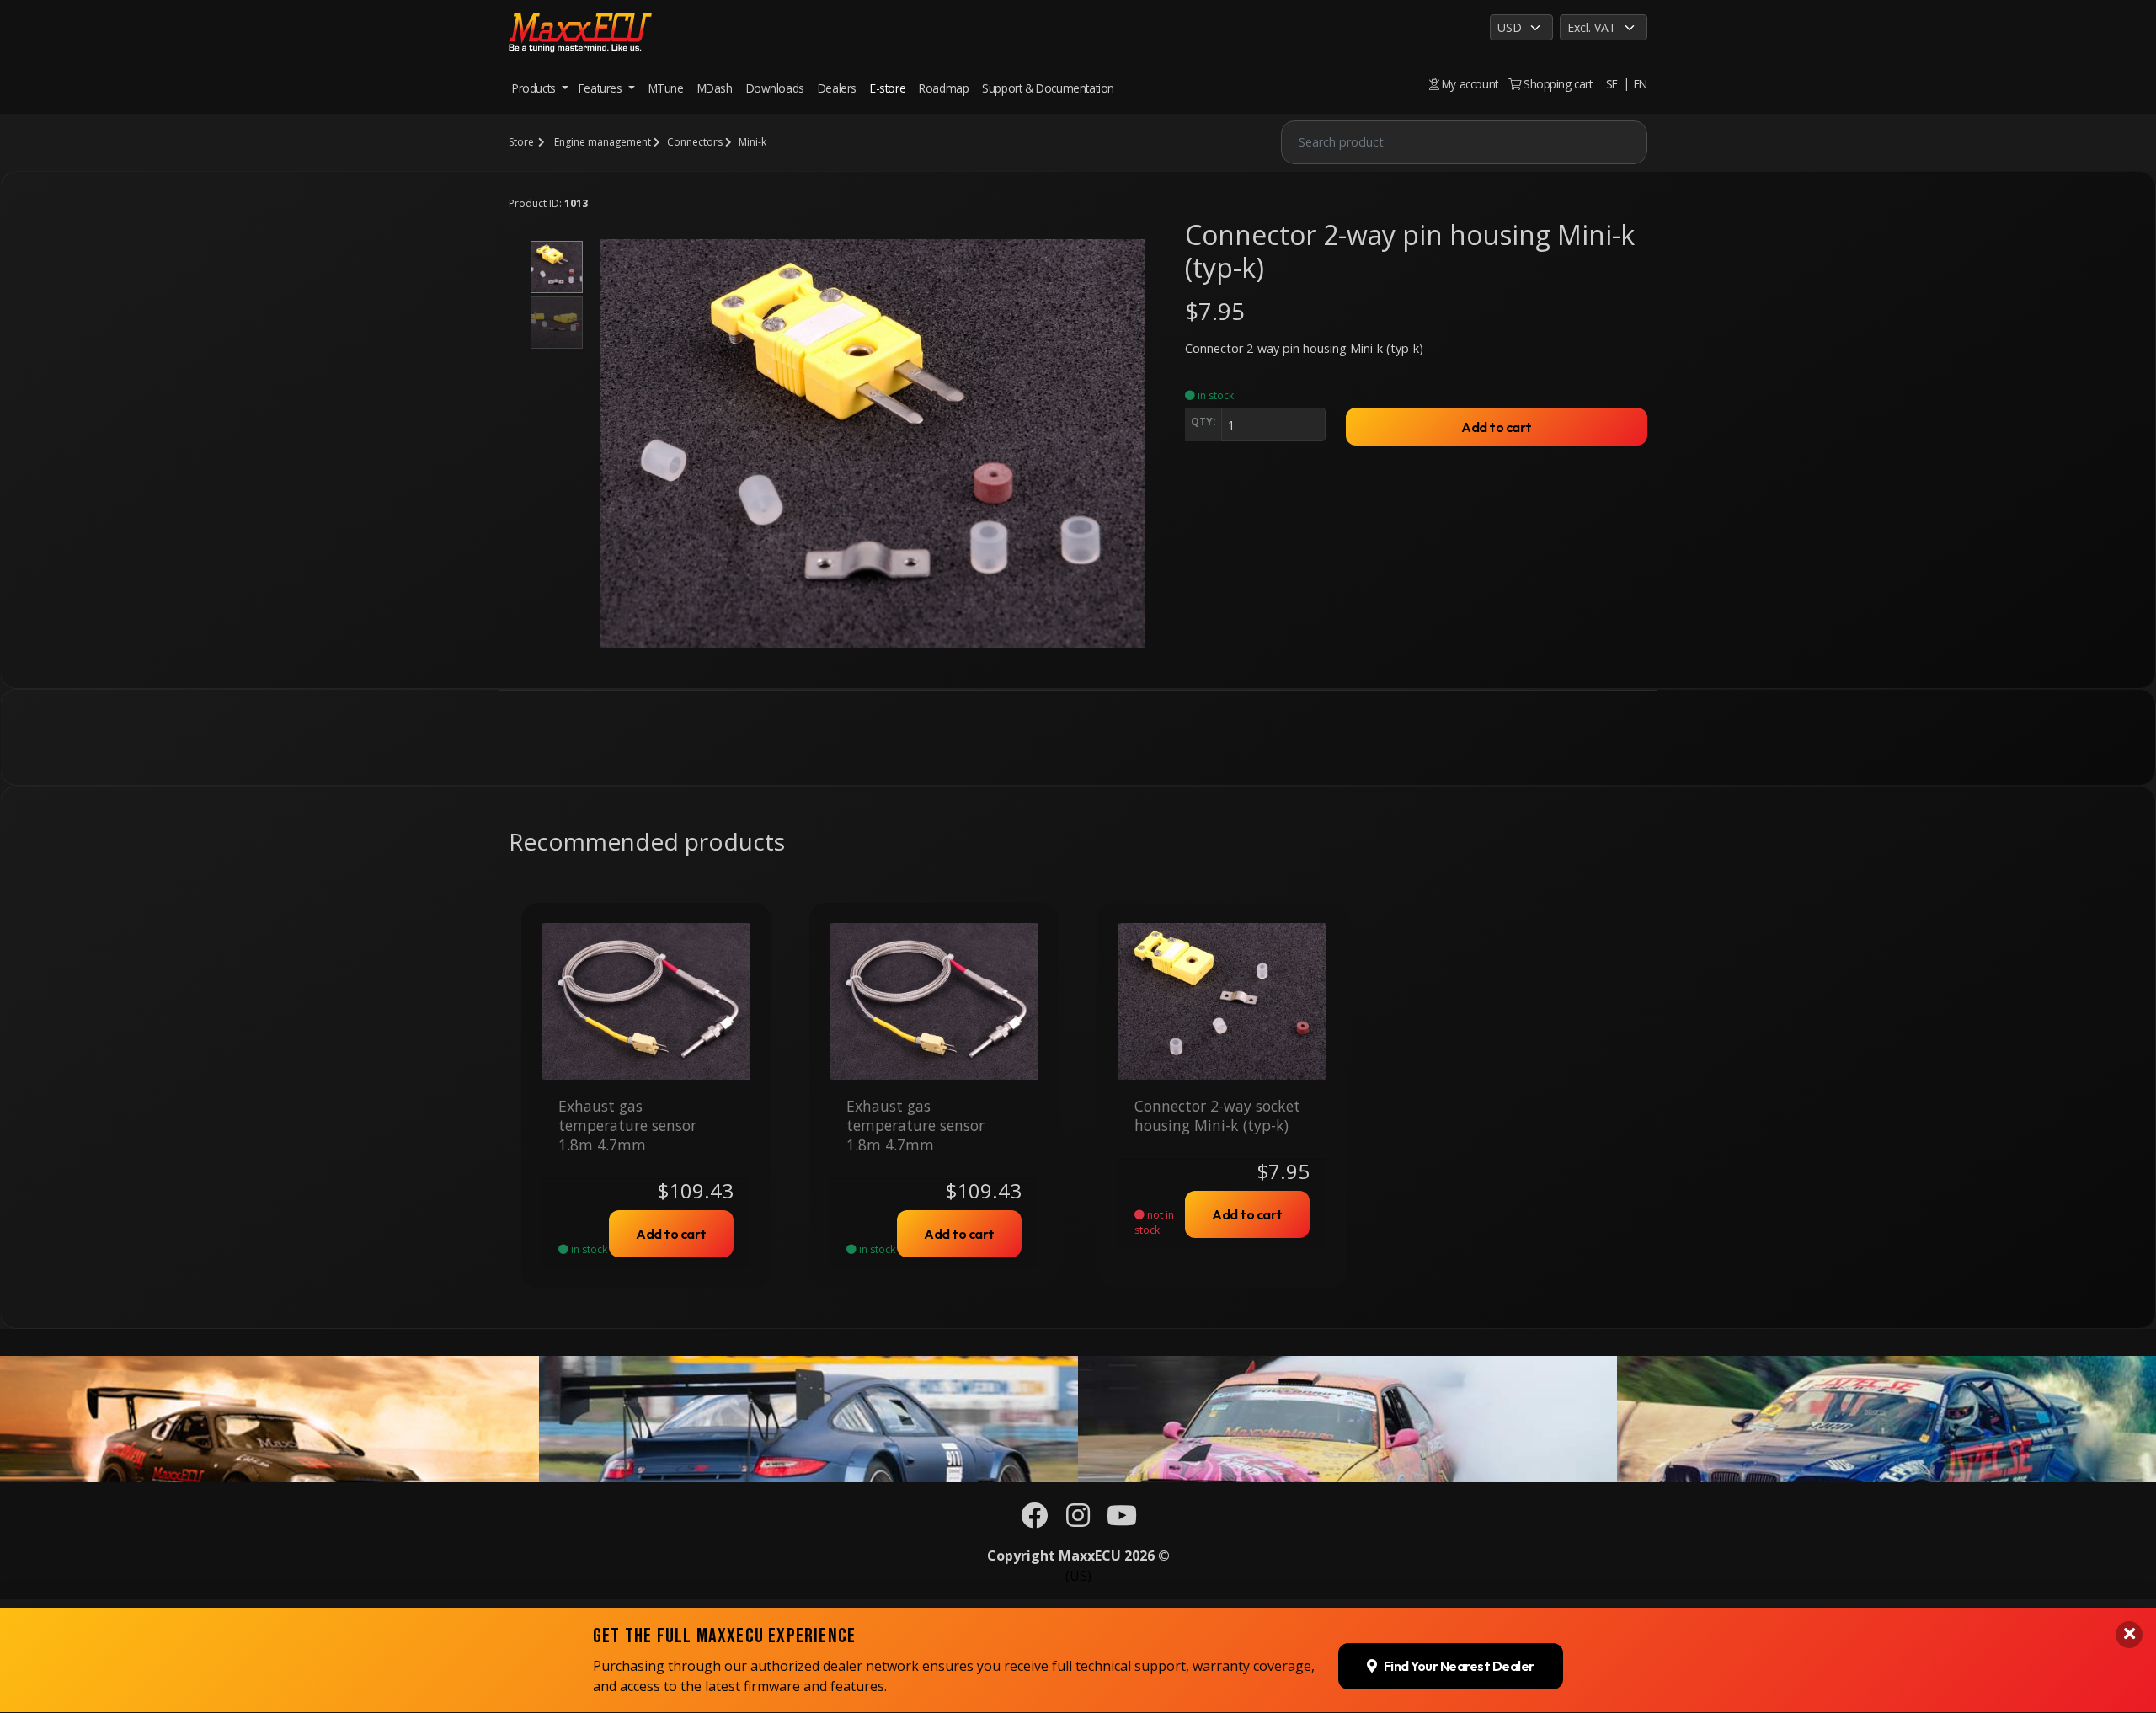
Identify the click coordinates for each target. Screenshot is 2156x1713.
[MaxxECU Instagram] (1078, 1520)
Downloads (775, 88)
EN (1641, 84)
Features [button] (602, 88)
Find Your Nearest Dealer (1459, 1667)
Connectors (695, 142)
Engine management (603, 142)
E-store (888, 88)
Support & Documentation (1048, 88)
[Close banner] (2129, 1635)
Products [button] (535, 88)
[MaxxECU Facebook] (1034, 1520)
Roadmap (944, 88)
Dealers (837, 88)
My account (1468, 84)
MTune (666, 88)
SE (1612, 84)
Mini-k (752, 142)
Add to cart (1497, 427)
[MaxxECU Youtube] (1122, 1520)
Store (521, 142)
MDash (715, 88)
